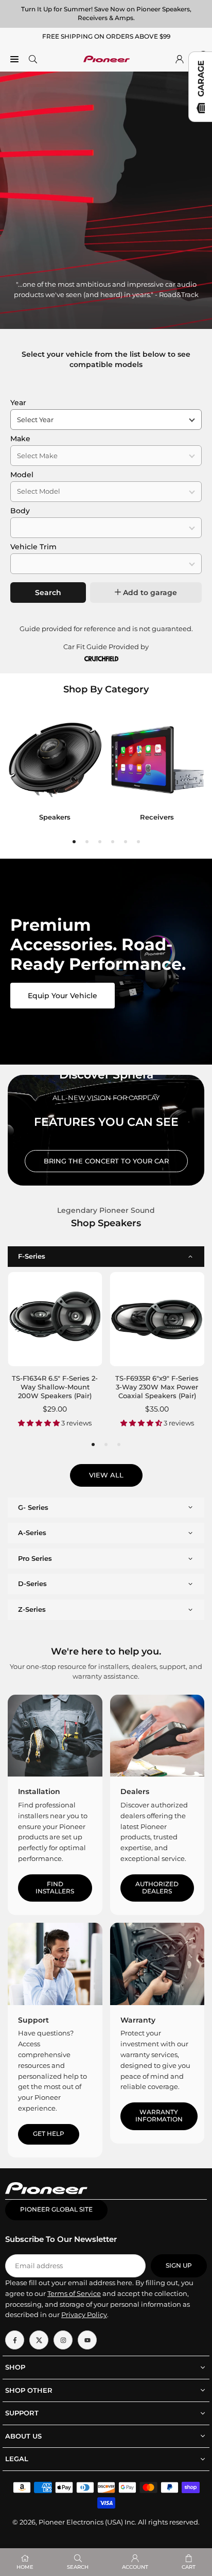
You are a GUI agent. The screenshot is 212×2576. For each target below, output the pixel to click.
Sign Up (179, 2266)
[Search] (33, 59)
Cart (189, 2567)
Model (22, 475)
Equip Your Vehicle (63, 996)
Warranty (138, 2020)
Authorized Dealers (157, 1888)
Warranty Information (159, 2116)
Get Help (49, 2134)
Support (33, 2020)
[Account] (180, 59)
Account (135, 2567)
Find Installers (55, 1888)
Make (20, 439)
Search (48, 593)
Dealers (135, 1791)
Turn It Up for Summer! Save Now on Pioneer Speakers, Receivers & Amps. (106, 13)
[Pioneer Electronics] (107, 58)
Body (20, 511)
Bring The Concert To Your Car (106, 1161)
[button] (74, 842)
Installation (39, 1791)
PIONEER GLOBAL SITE (56, 2209)
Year (18, 403)
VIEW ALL (106, 1475)
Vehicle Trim (33, 547)
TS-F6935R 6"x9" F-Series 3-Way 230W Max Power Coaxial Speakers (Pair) (157, 1387)
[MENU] (14, 59)
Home (25, 2567)
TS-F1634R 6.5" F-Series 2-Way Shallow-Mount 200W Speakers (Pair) (55, 1387)
